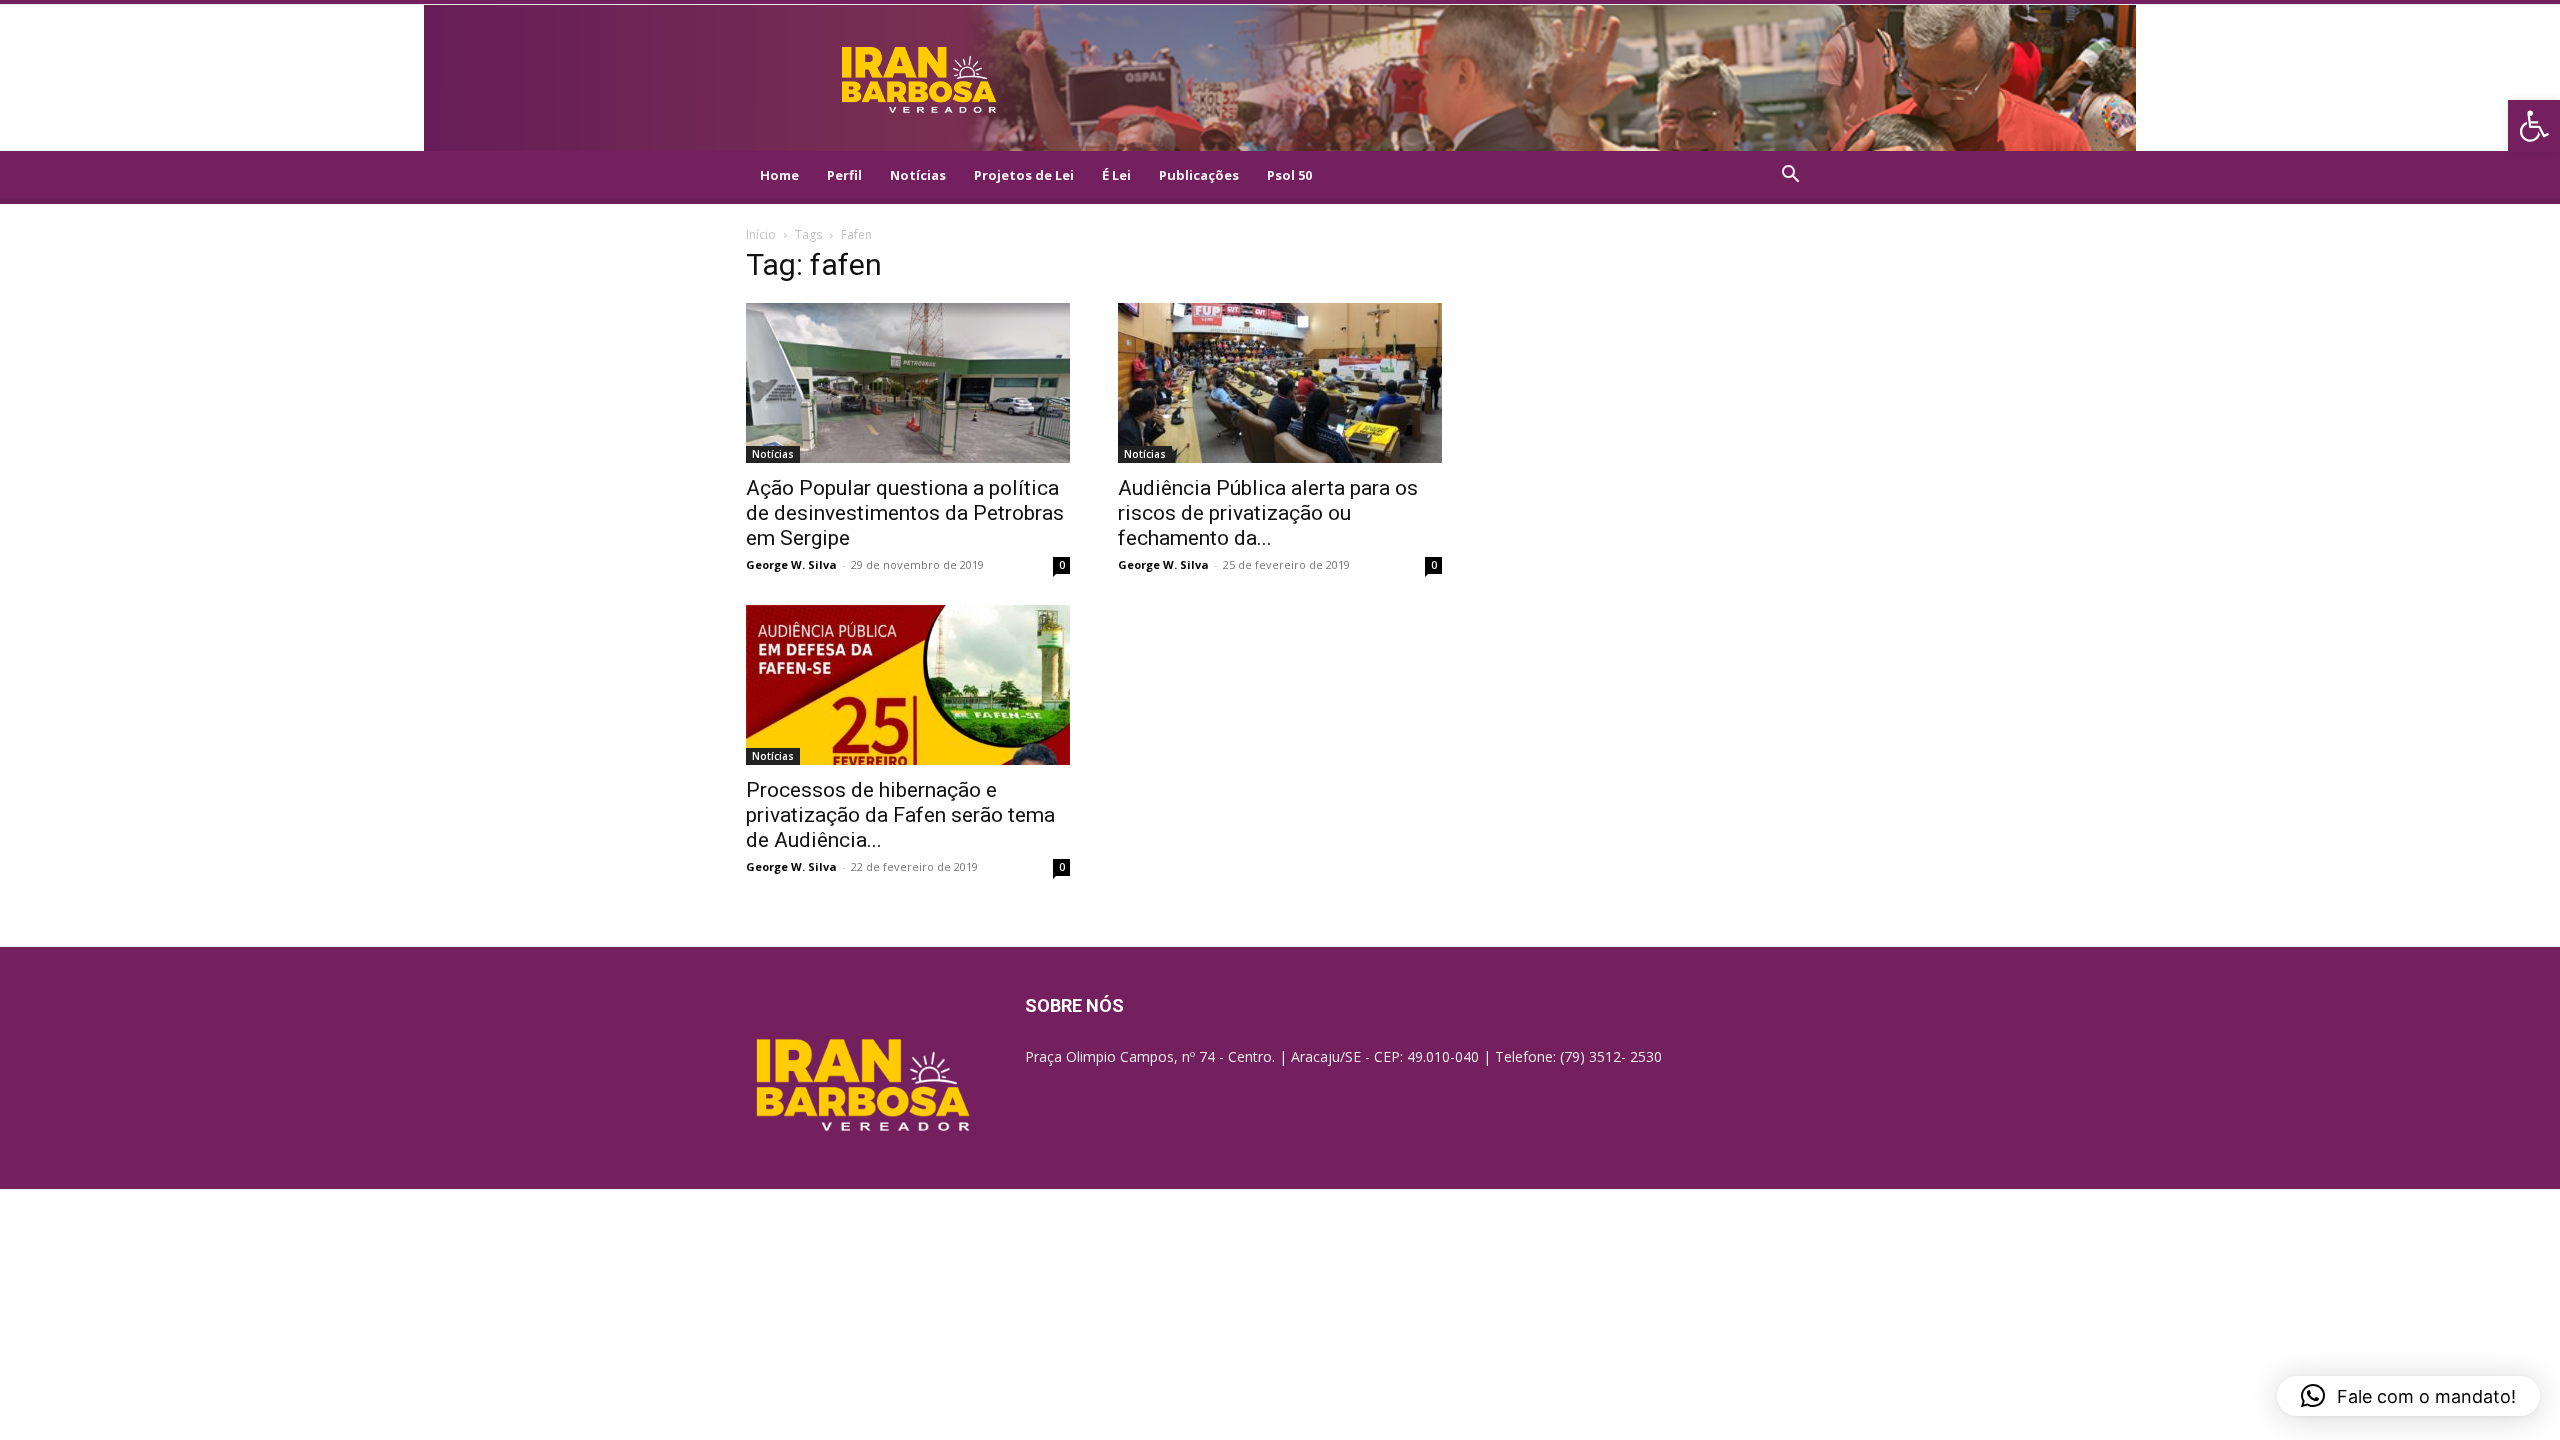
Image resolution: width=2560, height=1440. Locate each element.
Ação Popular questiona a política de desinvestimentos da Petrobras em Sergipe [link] (905, 513)
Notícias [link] (918, 175)
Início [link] (761, 234)
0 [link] (1062, 565)
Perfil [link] (844, 175)
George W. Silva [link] (791, 564)
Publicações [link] (1199, 175)
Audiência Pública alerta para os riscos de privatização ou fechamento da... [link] (1268, 513)
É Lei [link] (1116, 175)
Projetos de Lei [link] (1024, 175)
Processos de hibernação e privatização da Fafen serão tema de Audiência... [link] (900, 815)
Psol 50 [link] (1289, 175)
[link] (2534, 126)
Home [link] (779, 175)
